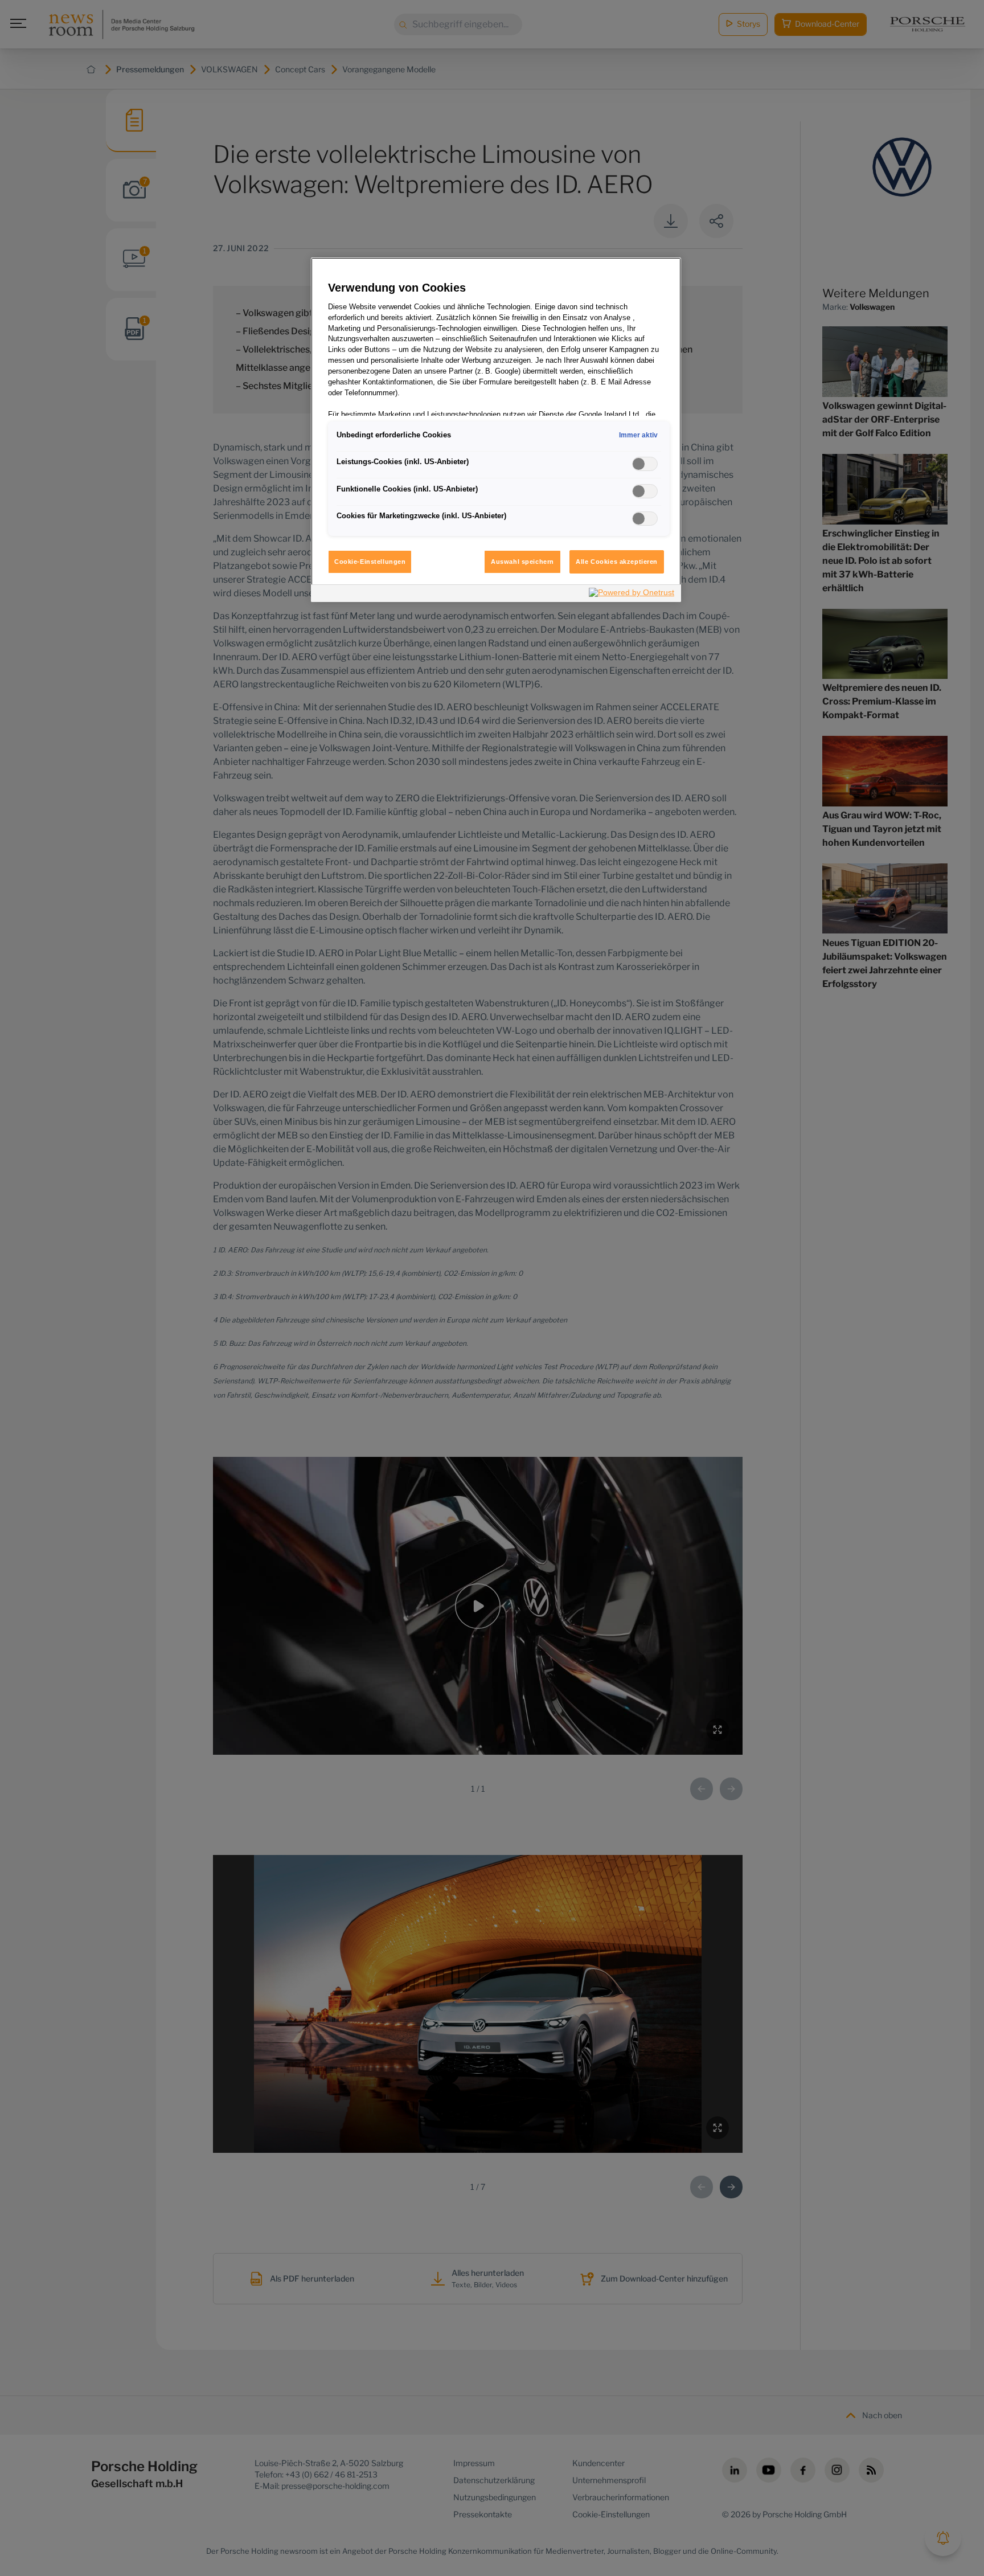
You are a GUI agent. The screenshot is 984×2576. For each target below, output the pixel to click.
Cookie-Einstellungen (370, 562)
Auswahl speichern (522, 562)
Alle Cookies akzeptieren (617, 562)
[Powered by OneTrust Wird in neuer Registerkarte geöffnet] (632, 595)
